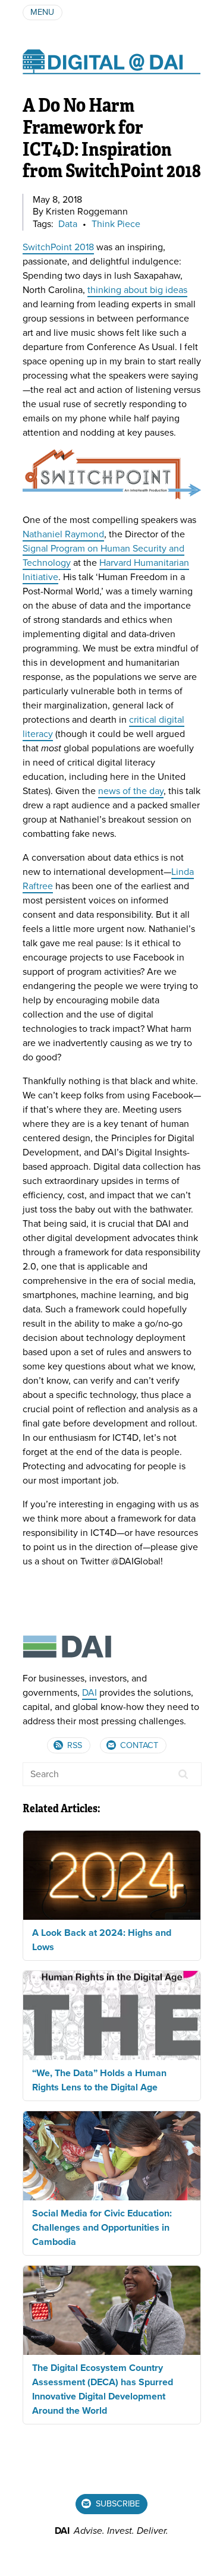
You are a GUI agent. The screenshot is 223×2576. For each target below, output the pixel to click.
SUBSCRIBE (117, 2504)
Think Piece (116, 224)
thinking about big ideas (137, 290)
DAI (89, 1693)
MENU (42, 12)
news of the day (131, 791)
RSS (73, 1745)
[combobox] (112, 1774)
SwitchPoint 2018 (58, 247)
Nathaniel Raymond (63, 534)
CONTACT (138, 1745)
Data (68, 224)
